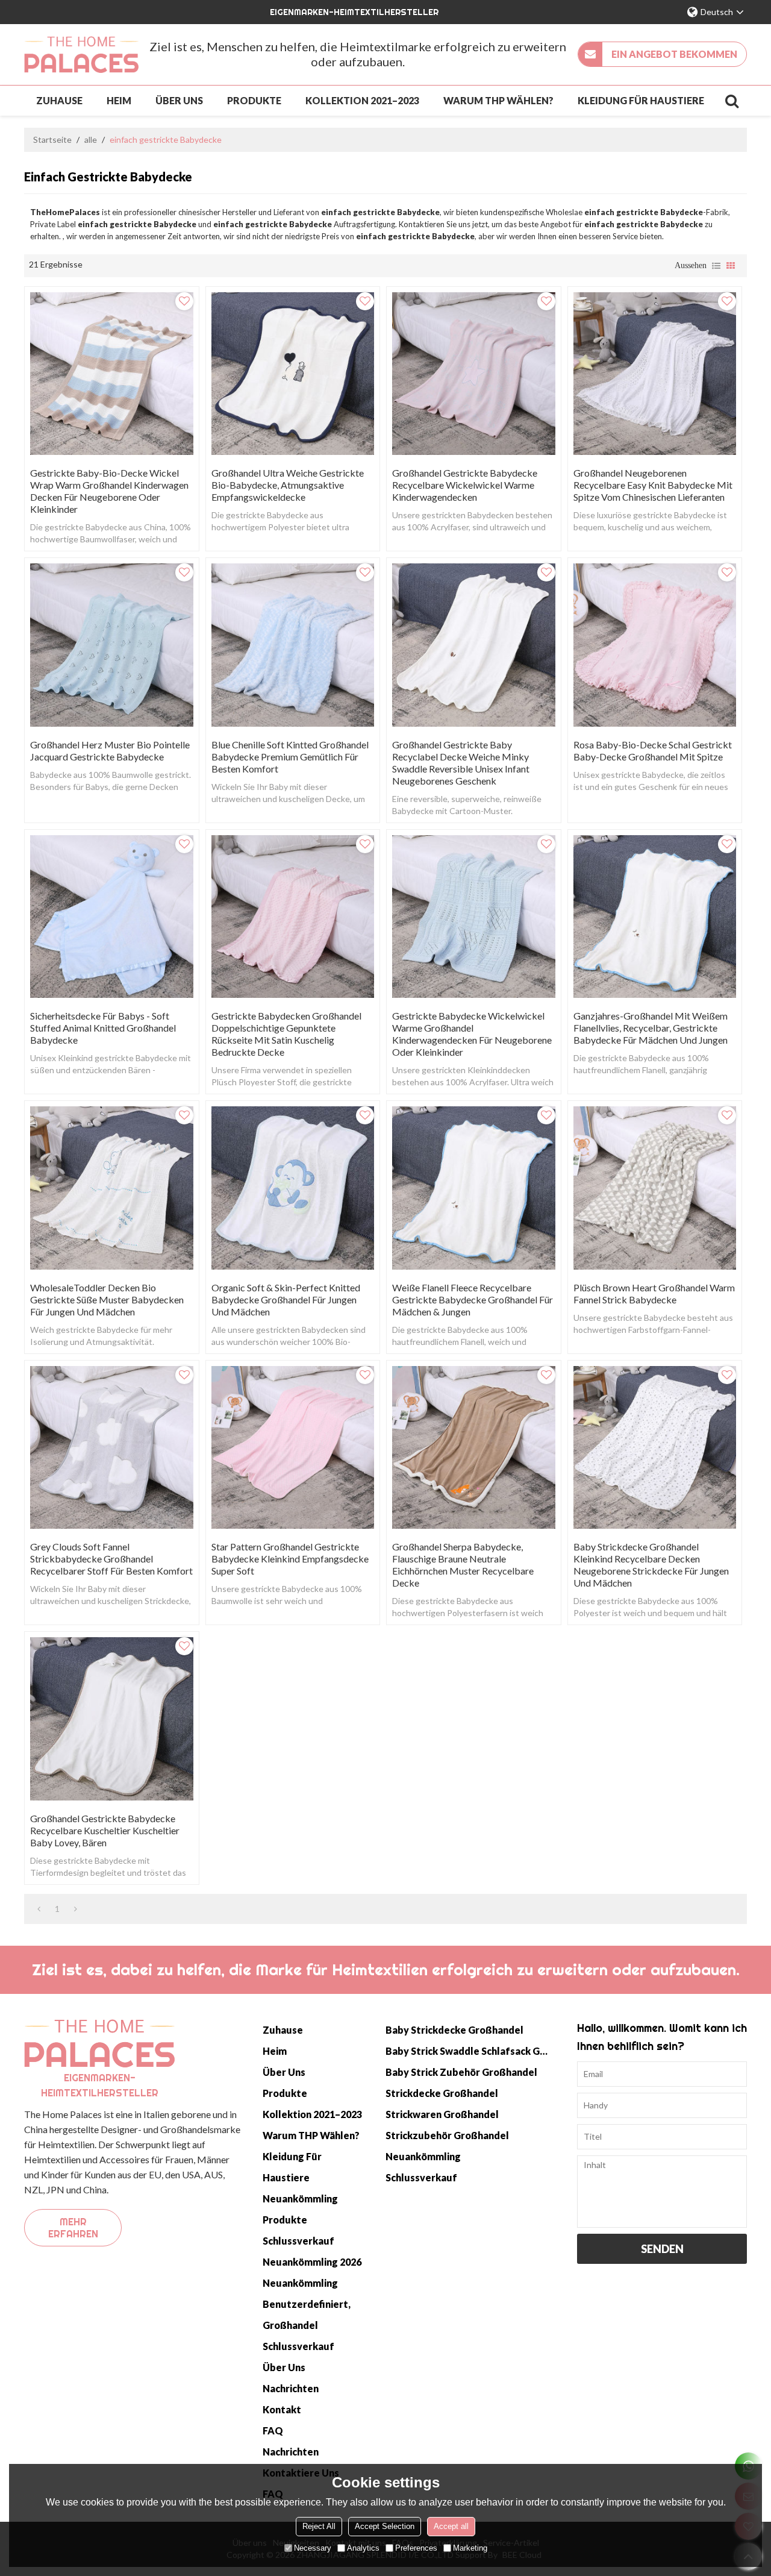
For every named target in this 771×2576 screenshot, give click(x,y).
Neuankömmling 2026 (312, 2262)
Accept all (451, 2526)
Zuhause (59, 100)
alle (91, 139)
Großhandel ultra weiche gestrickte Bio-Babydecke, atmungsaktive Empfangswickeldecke (288, 485)
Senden (662, 2249)
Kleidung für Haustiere (641, 100)
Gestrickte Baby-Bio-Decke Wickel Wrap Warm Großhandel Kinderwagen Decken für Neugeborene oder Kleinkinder (109, 491)
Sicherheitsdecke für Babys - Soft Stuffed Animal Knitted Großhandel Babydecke (103, 1028)
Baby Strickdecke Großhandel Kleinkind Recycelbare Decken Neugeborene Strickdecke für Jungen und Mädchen (651, 1565)
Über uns (179, 100)
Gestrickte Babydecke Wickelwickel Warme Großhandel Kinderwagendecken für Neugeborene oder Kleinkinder (472, 1034)
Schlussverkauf (298, 2241)
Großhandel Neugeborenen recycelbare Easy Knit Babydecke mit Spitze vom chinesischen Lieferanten (653, 485)
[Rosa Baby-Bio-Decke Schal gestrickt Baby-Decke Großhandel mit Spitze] (655, 645)
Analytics (363, 2548)
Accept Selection (385, 2526)
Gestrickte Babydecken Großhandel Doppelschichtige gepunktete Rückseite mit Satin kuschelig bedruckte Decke (286, 1034)
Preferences (416, 2548)
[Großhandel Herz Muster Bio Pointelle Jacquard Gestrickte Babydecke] (112, 645)
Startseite (52, 139)
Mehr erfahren (73, 2228)
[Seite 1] (39, 1909)
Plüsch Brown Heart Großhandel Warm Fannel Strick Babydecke (654, 1293)
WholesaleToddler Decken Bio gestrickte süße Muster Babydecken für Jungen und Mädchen (107, 1299)
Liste (716, 266)
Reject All (319, 2526)
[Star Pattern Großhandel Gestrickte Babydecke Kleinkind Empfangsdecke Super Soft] (293, 1448)
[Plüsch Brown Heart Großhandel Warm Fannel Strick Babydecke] (655, 1188)
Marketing (470, 2548)
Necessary (313, 2548)
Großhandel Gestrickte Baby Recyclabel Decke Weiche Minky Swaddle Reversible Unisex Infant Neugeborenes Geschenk (461, 763)
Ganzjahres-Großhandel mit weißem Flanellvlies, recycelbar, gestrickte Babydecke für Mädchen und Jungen (651, 1028)
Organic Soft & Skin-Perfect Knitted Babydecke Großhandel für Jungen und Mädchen (286, 1299)
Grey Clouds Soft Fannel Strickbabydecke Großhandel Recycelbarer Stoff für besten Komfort (111, 1559)
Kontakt (282, 2409)
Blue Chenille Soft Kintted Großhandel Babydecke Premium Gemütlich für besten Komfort (290, 757)
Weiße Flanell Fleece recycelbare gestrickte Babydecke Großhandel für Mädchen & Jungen (473, 1299)
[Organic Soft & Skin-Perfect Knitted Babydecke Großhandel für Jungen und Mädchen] (293, 1188)
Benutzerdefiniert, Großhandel (307, 2314)
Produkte (254, 100)
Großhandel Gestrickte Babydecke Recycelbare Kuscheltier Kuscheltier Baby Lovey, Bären (105, 1830)
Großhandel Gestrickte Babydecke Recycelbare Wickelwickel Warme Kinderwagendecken (465, 485)
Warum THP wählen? (498, 100)
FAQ (273, 2430)
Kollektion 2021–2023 (362, 100)
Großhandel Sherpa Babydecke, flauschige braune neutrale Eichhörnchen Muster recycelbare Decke (463, 1565)
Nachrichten (291, 2388)
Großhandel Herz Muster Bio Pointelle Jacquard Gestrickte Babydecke (110, 751)
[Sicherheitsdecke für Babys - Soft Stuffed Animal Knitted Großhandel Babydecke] (112, 917)
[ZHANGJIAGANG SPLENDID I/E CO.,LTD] (81, 55)
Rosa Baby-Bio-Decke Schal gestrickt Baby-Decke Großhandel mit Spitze (653, 751)
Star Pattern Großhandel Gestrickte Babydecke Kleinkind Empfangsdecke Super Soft (290, 1559)
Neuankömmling (300, 2198)
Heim (119, 100)
